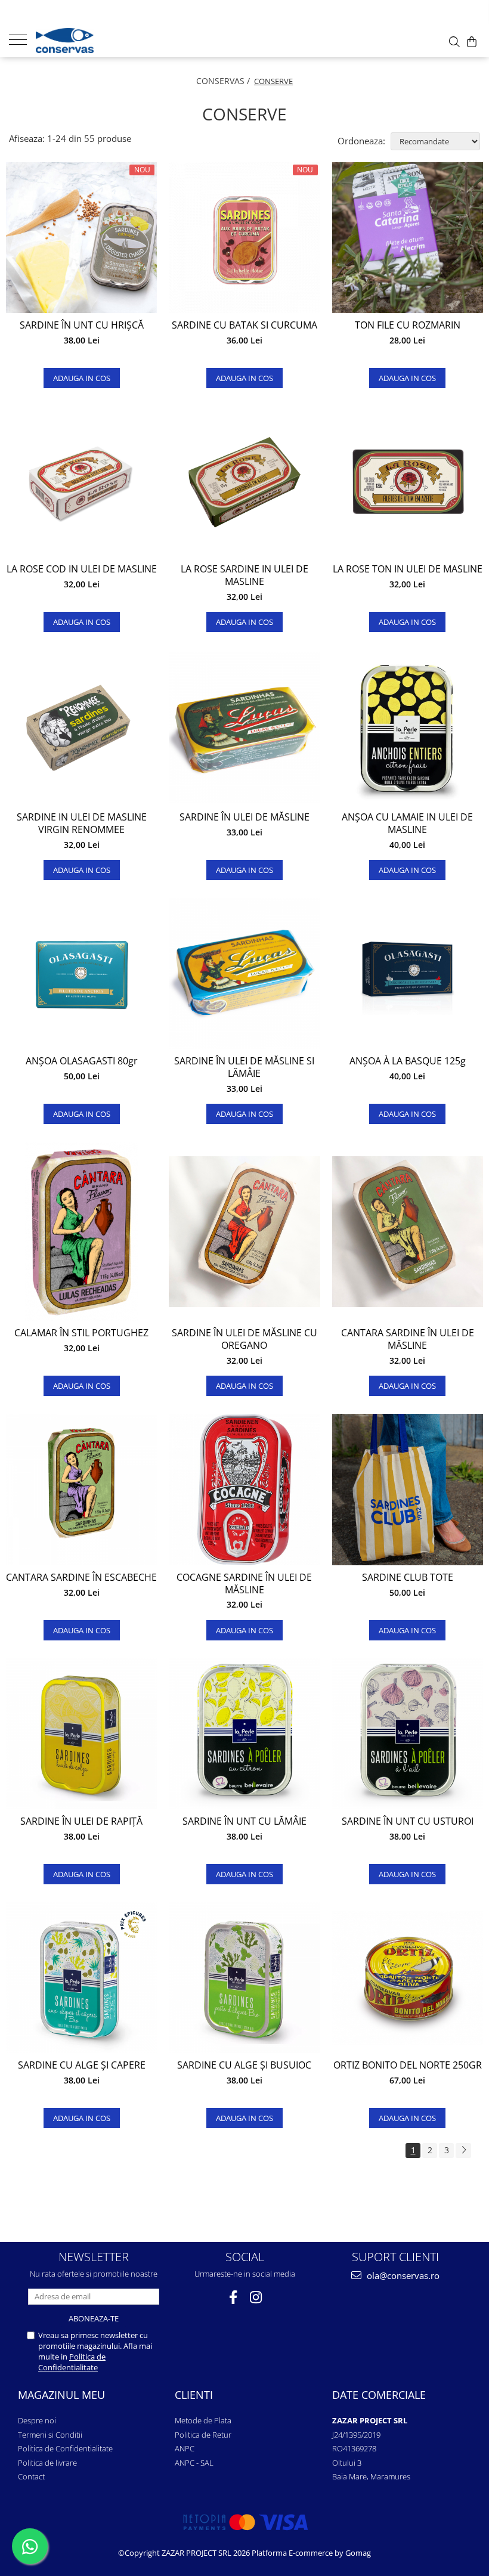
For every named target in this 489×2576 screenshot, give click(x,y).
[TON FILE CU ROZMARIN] (408, 238)
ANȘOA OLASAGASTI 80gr (82, 1061)
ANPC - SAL (194, 2463)
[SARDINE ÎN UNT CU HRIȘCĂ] (81, 238)
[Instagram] (256, 2297)
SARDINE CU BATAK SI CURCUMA (244, 325)
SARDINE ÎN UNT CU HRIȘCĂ (82, 325)
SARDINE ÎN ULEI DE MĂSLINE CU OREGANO (244, 1339)
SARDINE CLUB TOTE (408, 1578)
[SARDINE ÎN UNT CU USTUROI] (408, 1734)
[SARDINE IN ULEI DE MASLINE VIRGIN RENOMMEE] (81, 728)
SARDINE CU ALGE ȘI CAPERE (82, 2065)
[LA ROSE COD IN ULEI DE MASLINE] (81, 482)
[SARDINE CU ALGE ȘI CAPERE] (81, 1978)
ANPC (185, 2448)
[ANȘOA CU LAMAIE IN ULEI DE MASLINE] (408, 727)
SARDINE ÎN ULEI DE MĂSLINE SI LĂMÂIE (244, 1067)
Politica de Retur (203, 2435)
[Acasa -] (95, 41)
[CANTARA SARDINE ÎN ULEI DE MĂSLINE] (408, 1232)
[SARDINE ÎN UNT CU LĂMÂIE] (244, 1734)
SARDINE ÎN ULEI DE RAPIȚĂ (81, 1821)
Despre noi (37, 2420)
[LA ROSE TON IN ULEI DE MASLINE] (408, 482)
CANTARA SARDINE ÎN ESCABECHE (81, 1578)
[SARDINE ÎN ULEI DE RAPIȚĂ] (81, 1734)
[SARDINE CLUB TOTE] (408, 1489)
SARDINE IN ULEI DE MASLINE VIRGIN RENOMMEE (82, 823)
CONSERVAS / (224, 81)
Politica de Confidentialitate (72, 2362)
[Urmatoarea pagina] (463, 2151)
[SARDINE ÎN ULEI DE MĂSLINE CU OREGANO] (244, 1232)
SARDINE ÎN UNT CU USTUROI (408, 1821)
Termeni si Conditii (50, 2435)
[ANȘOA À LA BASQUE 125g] (408, 973)
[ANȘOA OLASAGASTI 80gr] (81, 973)
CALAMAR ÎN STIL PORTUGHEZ (81, 1333)
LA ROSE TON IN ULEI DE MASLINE (408, 569)
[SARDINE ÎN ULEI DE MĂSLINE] (244, 728)
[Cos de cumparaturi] (472, 42)
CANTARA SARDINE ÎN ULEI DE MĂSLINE (408, 1339)
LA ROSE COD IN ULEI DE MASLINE (82, 569)
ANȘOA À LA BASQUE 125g (408, 1061)
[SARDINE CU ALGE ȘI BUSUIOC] (244, 1978)
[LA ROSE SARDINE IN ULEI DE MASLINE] (244, 482)
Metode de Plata (203, 2420)
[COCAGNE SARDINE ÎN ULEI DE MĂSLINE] (244, 1489)
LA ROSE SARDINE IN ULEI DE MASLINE (244, 575)
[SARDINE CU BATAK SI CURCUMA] (244, 238)
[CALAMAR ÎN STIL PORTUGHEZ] (81, 1231)
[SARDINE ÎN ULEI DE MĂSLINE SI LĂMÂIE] (244, 973)
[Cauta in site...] (454, 42)
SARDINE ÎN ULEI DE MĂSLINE (244, 817)
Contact (31, 2476)
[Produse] (22, 39)
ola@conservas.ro (402, 2275)
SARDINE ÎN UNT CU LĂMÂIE (244, 1821)
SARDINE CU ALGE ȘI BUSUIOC (244, 2065)
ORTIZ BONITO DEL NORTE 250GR (408, 2065)
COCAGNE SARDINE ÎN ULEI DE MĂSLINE (244, 1584)
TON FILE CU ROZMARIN (408, 325)
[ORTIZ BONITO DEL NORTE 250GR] (408, 1978)
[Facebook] (233, 2297)
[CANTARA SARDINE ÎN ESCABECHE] (81, 1489)
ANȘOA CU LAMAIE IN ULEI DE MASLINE (407, 823)
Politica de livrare (47, 2463)
